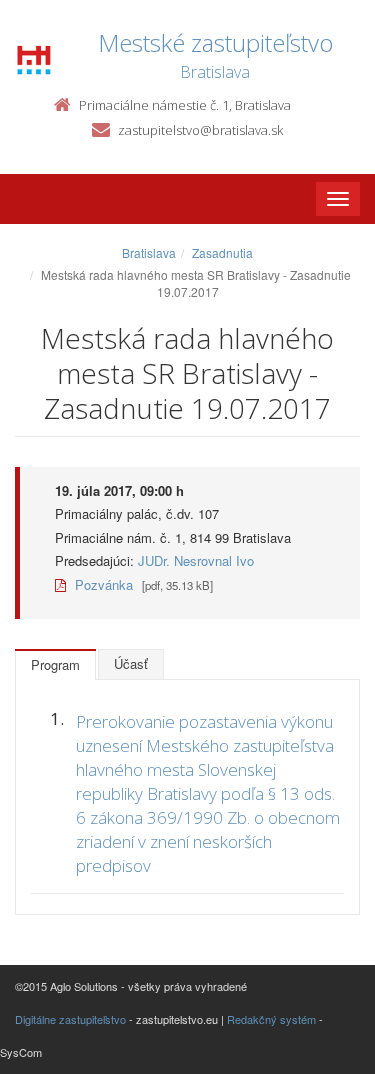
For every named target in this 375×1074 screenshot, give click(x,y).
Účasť (131, 663)
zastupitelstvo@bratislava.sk (200, 130)
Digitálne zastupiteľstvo (70, 1019)
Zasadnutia (222, 252)
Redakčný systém (271, 1019)
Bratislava (149, 252)
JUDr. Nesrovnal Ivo (196, 560)
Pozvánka (102, 584)
